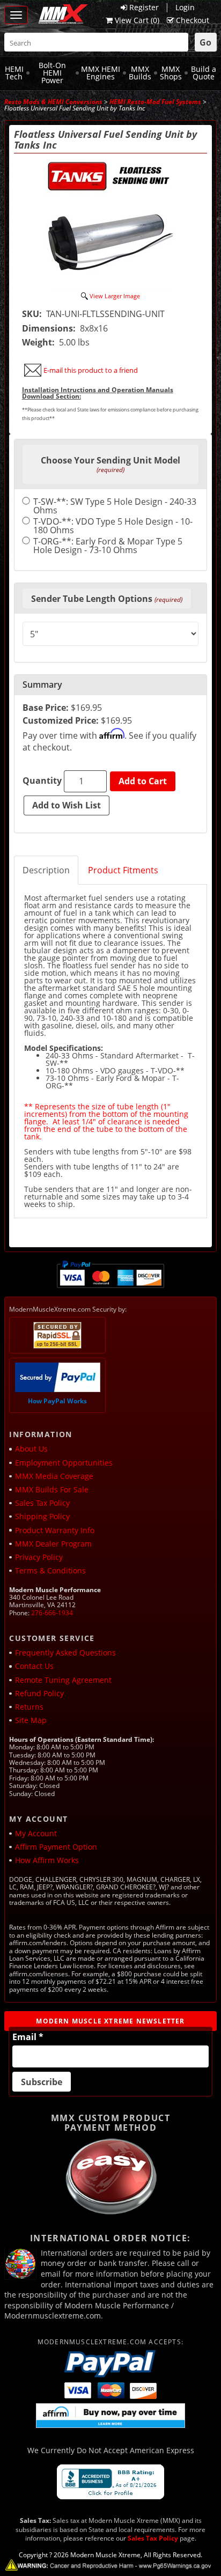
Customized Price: (61, 720)
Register (144, 7)
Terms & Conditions (50, 1570)
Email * (28, 2037)
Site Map (31, 1720)
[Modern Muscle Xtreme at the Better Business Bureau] (110, 2482)
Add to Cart (143, 781)
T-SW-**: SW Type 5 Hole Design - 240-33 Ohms (115, 506)
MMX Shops (171, 73)
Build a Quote (204, 73)
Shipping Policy (42, 1516)
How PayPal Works (57, 1401)
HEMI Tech (14, 73)
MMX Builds (140, 73)
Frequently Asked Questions (65, 1653)
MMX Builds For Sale (52, 1489)
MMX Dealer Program (53, 1544)
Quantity (42, 781)
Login (185, 7)
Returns (29, 1707)
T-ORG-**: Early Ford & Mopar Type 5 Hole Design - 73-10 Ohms (108, 546)
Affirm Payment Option (56, 1847)
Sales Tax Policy (42, 1503)
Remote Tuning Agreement (63, 1680)
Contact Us (34, 1666)
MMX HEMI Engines (101, 73)
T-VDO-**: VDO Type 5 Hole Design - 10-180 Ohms (113, 526)
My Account (36, 1833)
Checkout (193, 20)
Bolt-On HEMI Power (52, 72)
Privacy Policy (39, 1557)
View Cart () (137, 20)
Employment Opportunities (64, 1463)
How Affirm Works (47, 1860)
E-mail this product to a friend (91, 370)
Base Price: (46, 708)
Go (205, 42)
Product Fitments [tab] (123, 870)
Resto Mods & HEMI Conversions (53, 102)
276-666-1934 (52, 1613)
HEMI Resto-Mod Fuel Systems (155, 102)
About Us (31, 1449)
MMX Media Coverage (54, 1476)
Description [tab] (46, 870)
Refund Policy (39, 1693)
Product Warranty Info (55, 1530)
